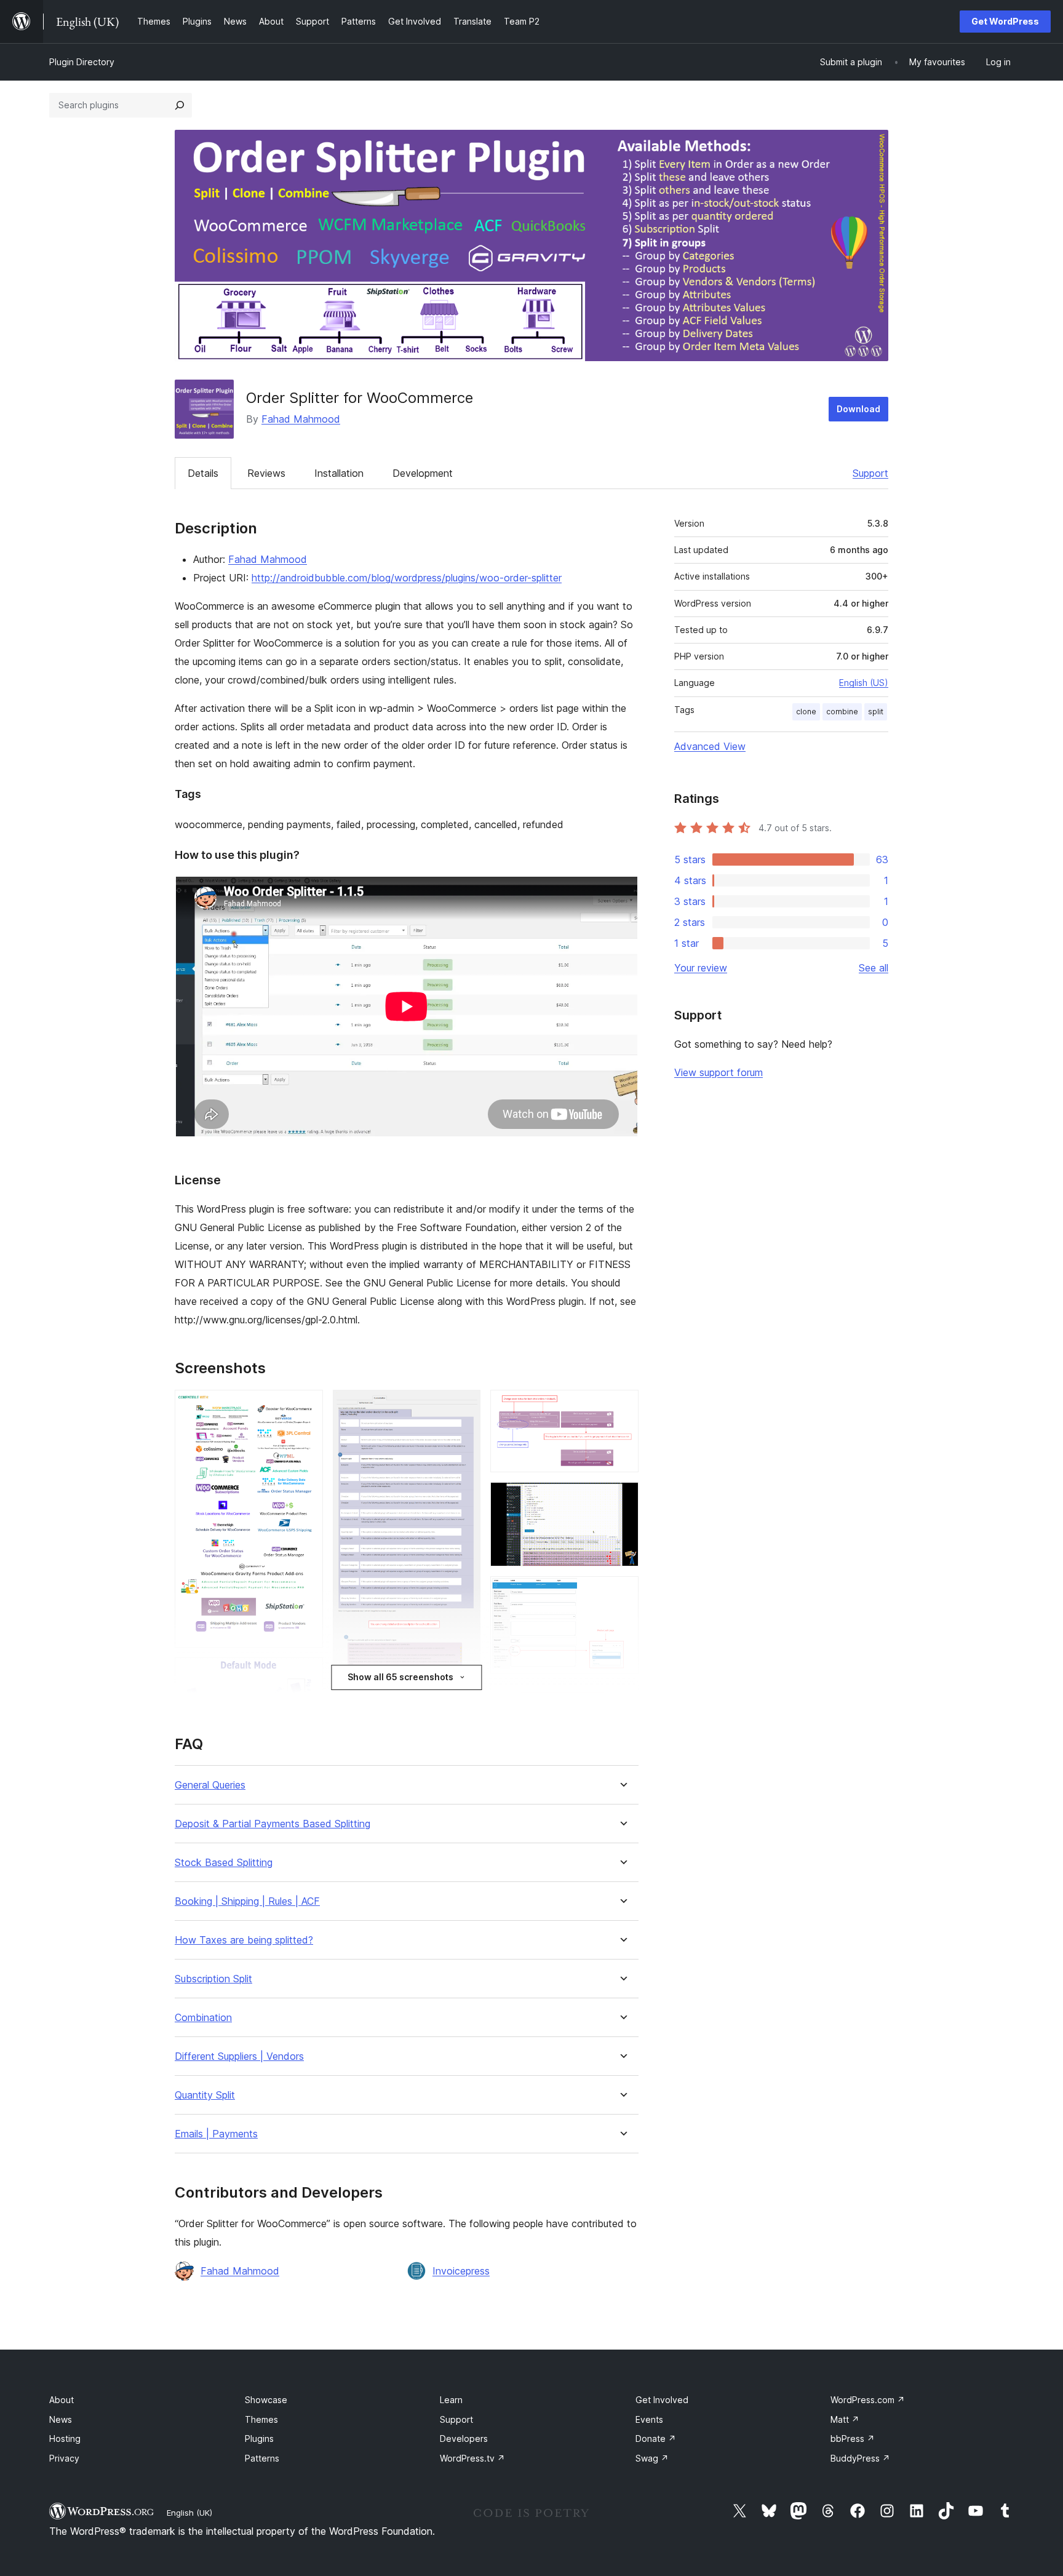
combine (842, 712)
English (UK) (189, 2513)
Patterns (262, 2458)
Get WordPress (1005, 21)
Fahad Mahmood (301, 419)
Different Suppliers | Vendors (239, 2056)
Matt (845, 2419)
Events (649, 2419)
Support (870, 473)
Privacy (64, 2458)
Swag (652, 2458)
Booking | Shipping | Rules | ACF (247, 1901)
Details (203, 473)
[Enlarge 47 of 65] (622, 1593)
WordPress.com (868, 2400)
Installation (339, 473)
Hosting (65, 2438)
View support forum (719, 1072)
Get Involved (662, 2400)
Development (423, 473)
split (876, 712)
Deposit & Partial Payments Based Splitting (273, 1824)
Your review (701, 968)
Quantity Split (205, 2095)
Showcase (266, 2400)
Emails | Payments (216, 2134)
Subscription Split (213, 1979)
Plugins (259, 2438)
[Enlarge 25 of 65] (464, 1406)
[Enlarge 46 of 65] (622, 1499)
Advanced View (710, 746)
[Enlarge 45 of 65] (622, 1406)
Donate (656, 2438)
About (62, 2400)
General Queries (210, 1785)
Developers (464, 2438)
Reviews (266, 473)
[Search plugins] (180, 105)
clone (806, 712)
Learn (451, 2400)
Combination (203, 2018)
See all (874, 968)
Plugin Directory (82, 62)
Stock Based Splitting (224, 1863)
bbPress (853, 2438)
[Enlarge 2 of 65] (306, 1674)
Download (858, 409)
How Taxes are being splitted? (244, 1940)
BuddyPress (860, 2458)
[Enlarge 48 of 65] (622, 1701)
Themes (261, 2419)
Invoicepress (461, 2271)
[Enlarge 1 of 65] (306, 1406)
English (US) (864, 683)
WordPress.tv (472, 2458)
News (61, 2419)
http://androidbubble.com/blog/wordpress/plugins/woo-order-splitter (407, 578)
